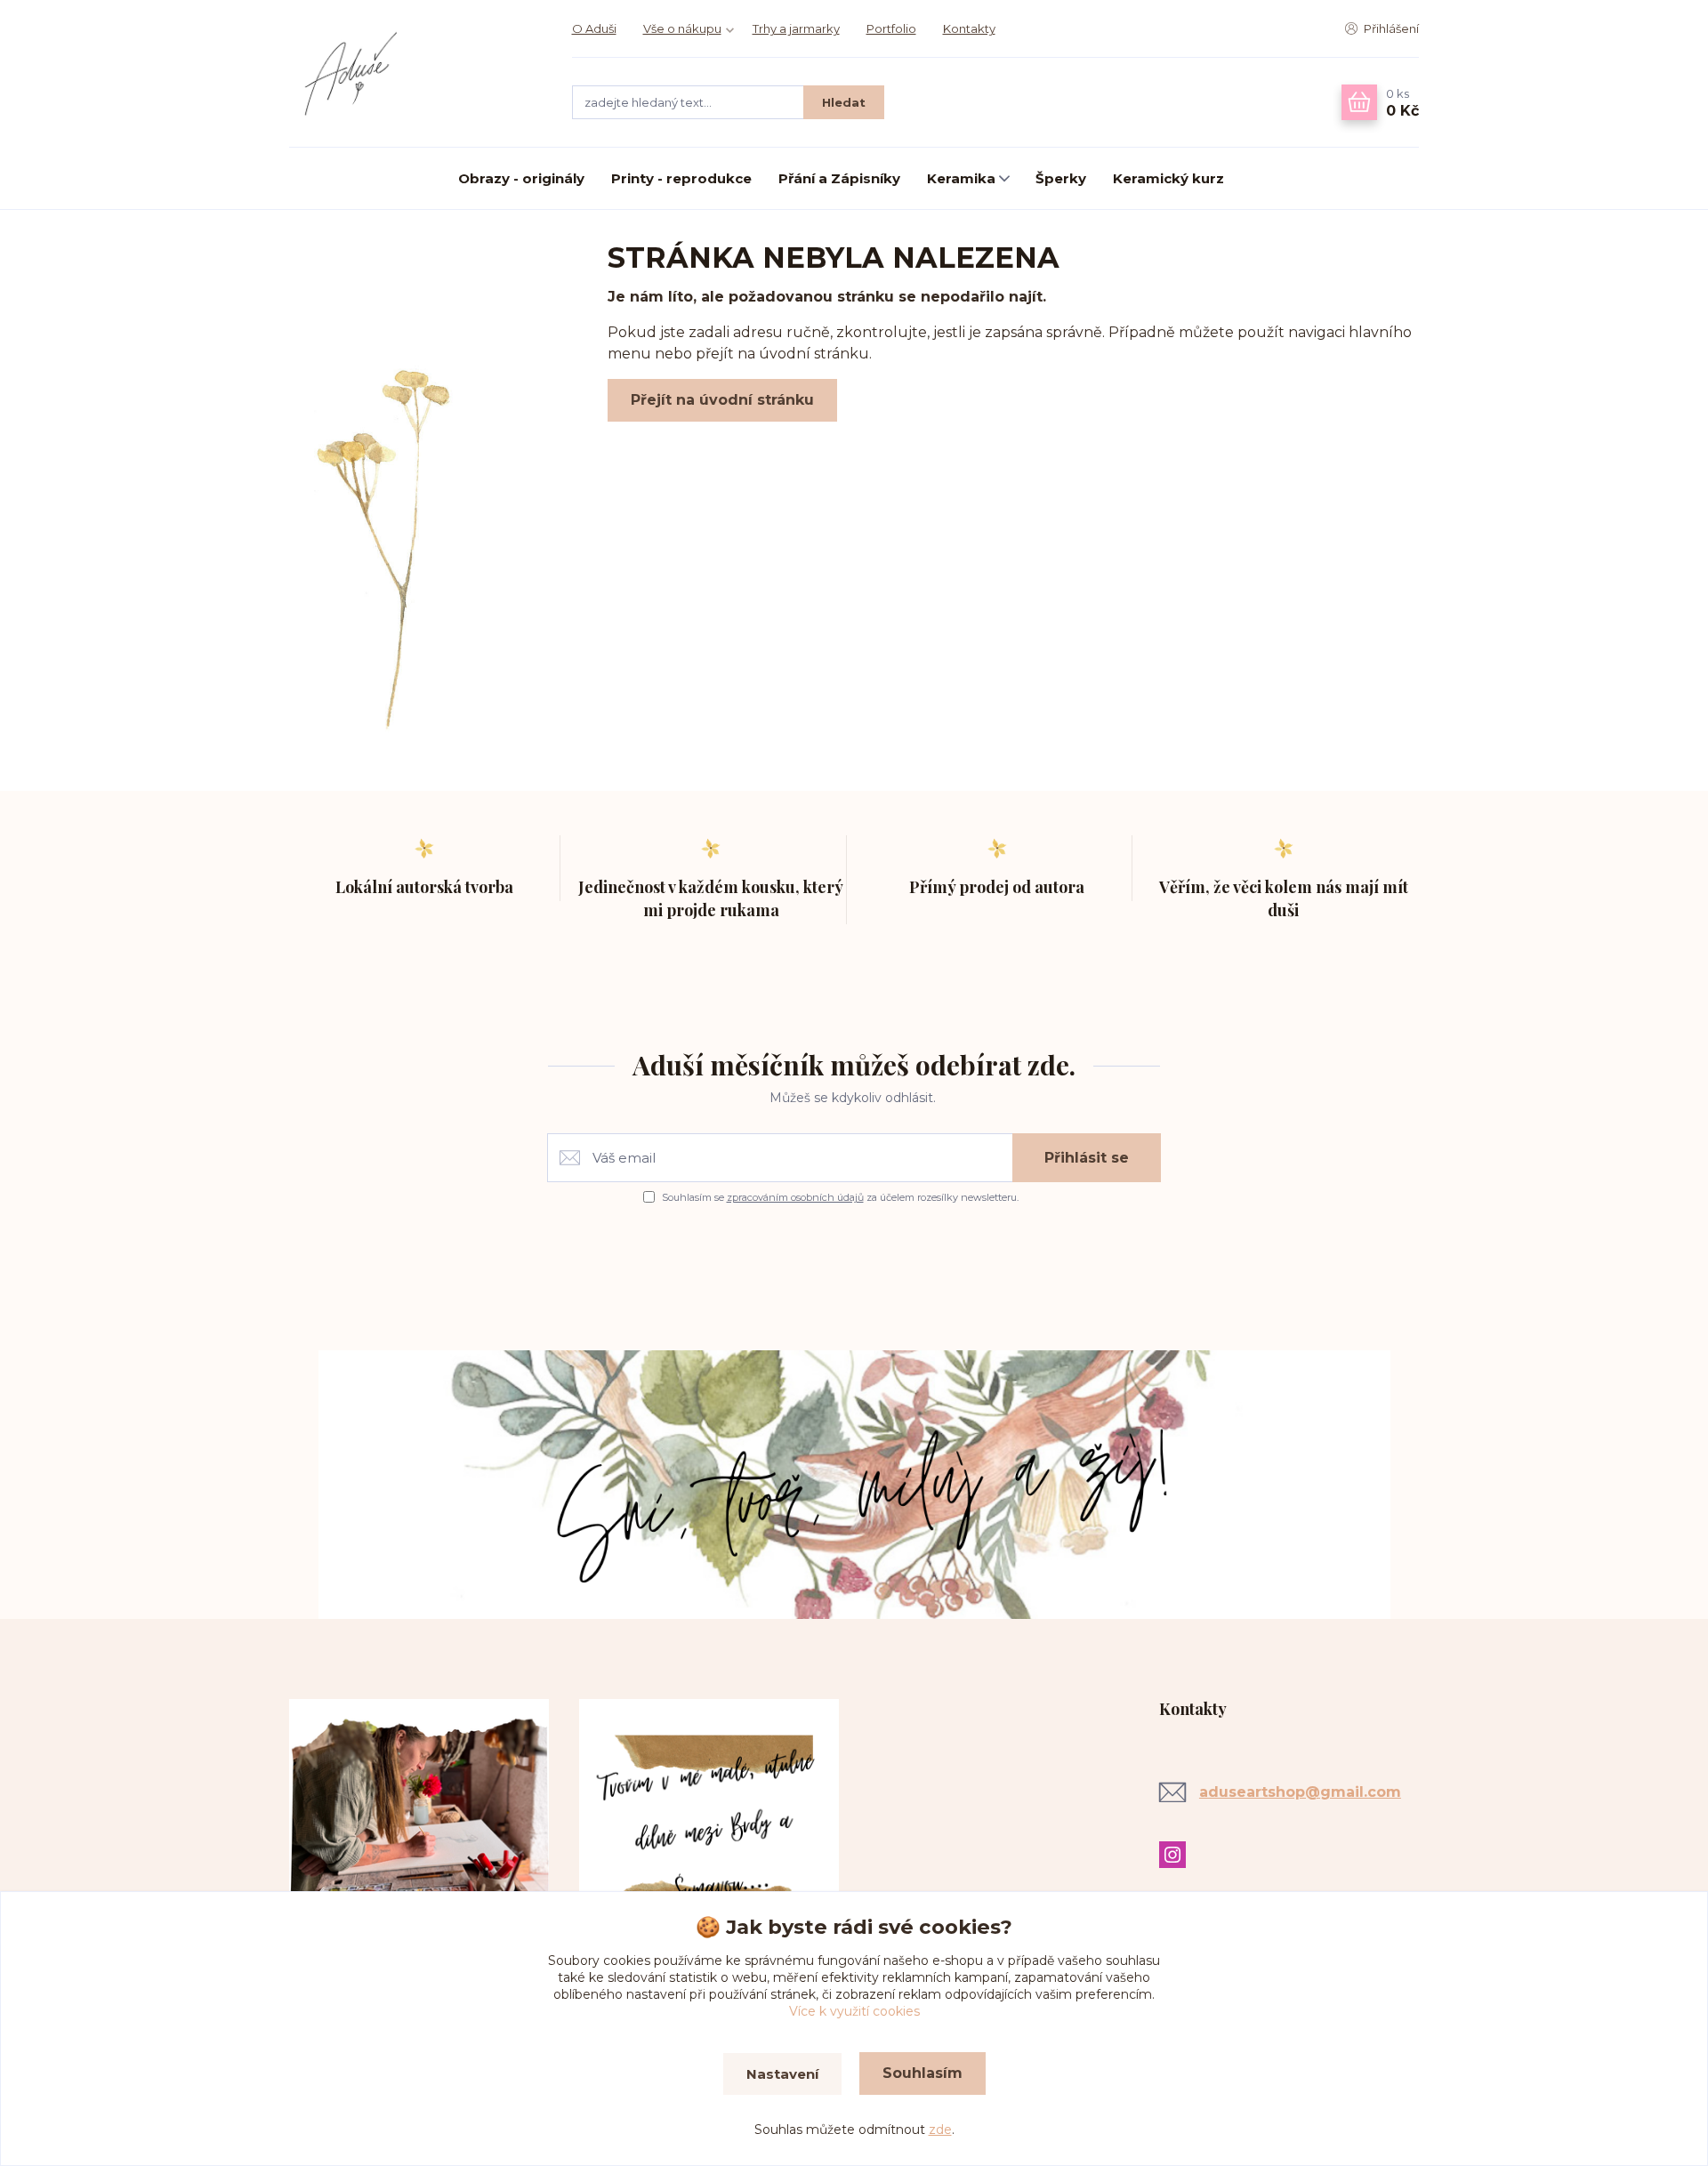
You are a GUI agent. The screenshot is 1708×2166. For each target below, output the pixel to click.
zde (940, 2130)
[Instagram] (1177, 1855)
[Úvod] (413, 74)
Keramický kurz (1168, 178)
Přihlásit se (1087, 1158)
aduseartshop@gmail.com (1300, 1792)
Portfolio (891, 28)
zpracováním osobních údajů (795, 1197)
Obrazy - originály (521, 178)
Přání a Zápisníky (839, 178)
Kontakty (969, 28)
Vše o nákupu (682, 28)
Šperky (1061, 178)
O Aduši (594, 28)
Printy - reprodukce (681, 178)
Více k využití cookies (854, 2011)
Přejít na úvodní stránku (722, 400)
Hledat (844, 102)
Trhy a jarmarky (796, 28)
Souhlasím (922, 2073)
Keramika (961, 178)
